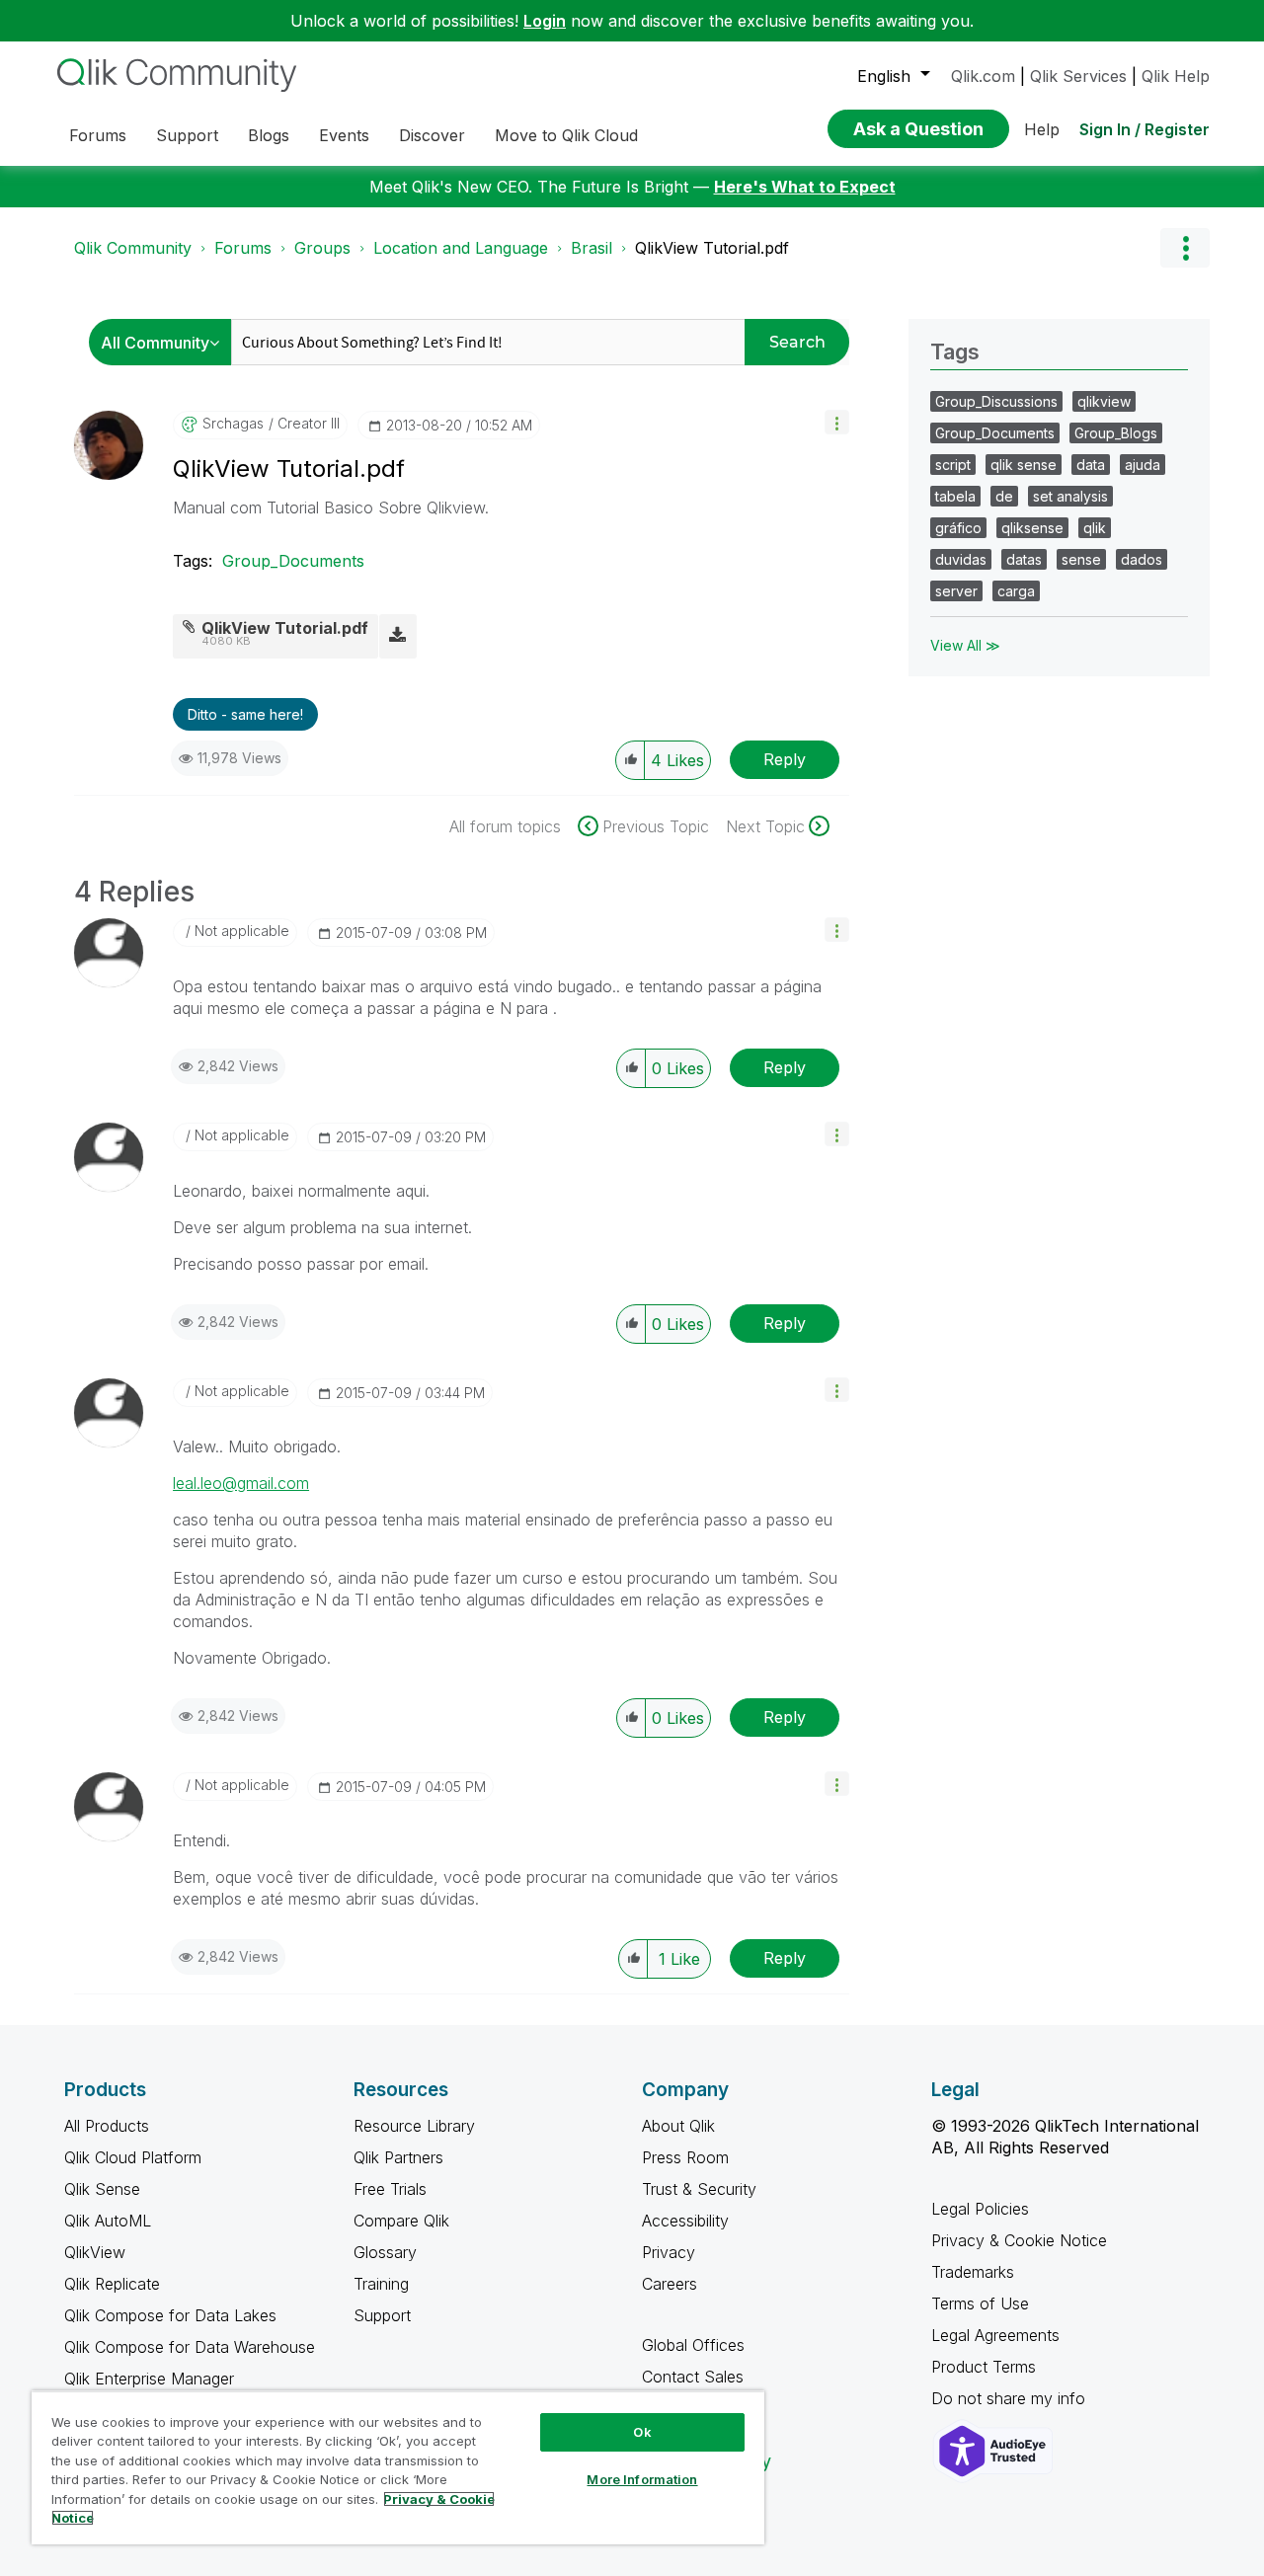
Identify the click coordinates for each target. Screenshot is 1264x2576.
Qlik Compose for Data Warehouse (190, 2347)
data (1091, 465)
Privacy (669, 2252)
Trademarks (973, 2272)
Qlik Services (1078, 76)
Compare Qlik (401, 2221)
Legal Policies (980, 2209)
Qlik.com (983, 76)
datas (1024, 559)
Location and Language (461, 248)
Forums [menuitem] (98, 135)
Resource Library (414, 2126)
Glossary (385, 2252)
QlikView (95, 2252)
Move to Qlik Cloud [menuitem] (566, 135)
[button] (837, 422)
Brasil (592, 248)
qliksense (1032, 528)
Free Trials (390, 2189)
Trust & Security (699, 2189)
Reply (785, 759)
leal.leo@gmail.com (241, 1483)
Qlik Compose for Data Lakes (170, 2315)
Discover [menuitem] (432, 135)
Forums (243, 248)
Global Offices (693, 2345)
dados (1142, 559)
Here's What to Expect (805, 187)
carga (1016, 591)
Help (1042, 129)
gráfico (958, 528)
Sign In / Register (1145, 129)
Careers (670, 2284)
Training (381, 2284)
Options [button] (1185, 248)
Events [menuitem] (344, 135)
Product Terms (984, 2367)
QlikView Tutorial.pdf (285, 628)
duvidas (961, 559)
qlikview (1104, 401)
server (956, 591)
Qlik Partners (398, 2157)
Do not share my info (1011, 2398)
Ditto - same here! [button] (245, 714)
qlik (1095, 528)
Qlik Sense (102, 2189)
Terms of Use (980, 2303)
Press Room (685, 2157)
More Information (642, 2479)
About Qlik (678, 2126)
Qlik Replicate (112, 2284)
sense (1081, 559)
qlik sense (1024, 465)
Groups (322, 248)
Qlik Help (1176, 76)
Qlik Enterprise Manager (149, 2379)
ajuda (1143, 465)
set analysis (1070, 496)
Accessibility (685, 2221)
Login (545, 21)
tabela (955, 496)
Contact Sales (693, 2377)
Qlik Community (133, 248)
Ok (642, 2432)
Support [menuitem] (187, 135)
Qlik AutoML (108, 2221)
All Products (107, 2126)
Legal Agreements (995, 2335)
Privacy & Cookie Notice (1019, 2240)
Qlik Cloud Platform (133, 2157)
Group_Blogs (1116, 433)
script (953, 465)
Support (382, 2315)
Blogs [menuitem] (269, 135)
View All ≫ (965, 645)
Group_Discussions (996, 401)
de (1004, 496)
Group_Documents (293, 561)
